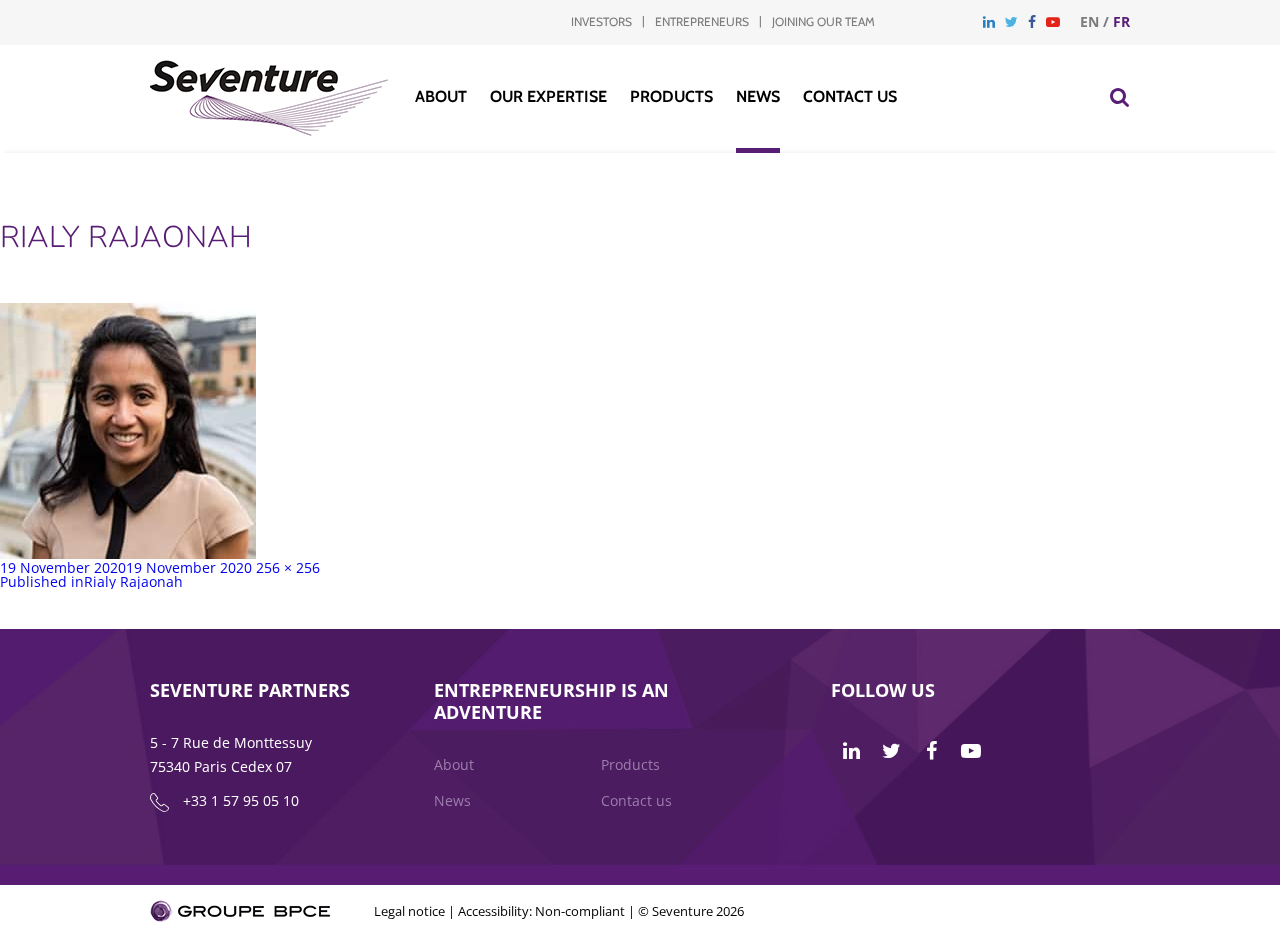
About (441, 96)
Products (671, 96)
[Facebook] (1032, 21)
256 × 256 (288, 567)
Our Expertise (548, 96)
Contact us (850, 96)
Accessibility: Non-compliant (541, 911)
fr (1121, 21)
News (758, 96)
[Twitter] (1011, 21)
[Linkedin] (989, 21)
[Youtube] (1053, 21)
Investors (601, 21)
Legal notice (409, 911)
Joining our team (823, 21)
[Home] (269, 130)
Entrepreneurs (702, 21)
